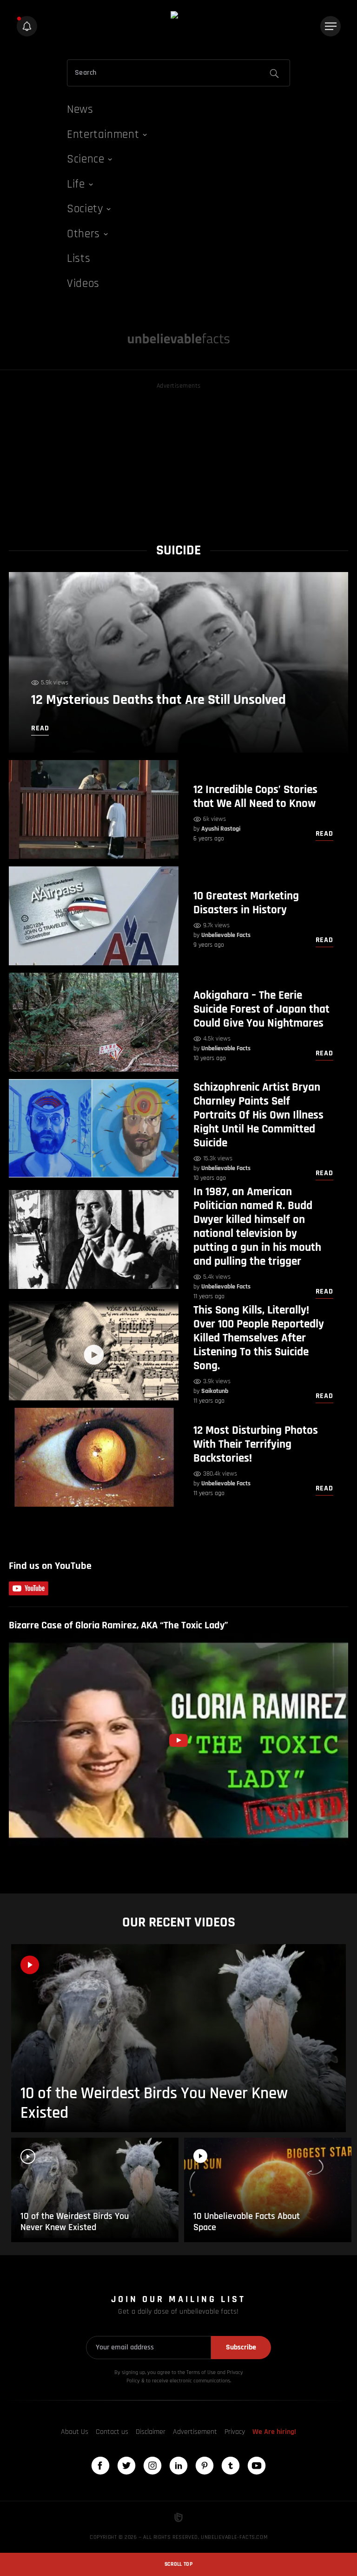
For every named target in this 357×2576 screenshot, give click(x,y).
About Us (75, 2432)
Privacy (235, 2432)
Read (324, 834)
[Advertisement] (178, 456)
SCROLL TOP (178, 2564)
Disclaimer (151, 2432)
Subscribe (241, 2347)
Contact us (112, 2432)
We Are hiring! (274, 2432)
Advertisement (195, 2432)
